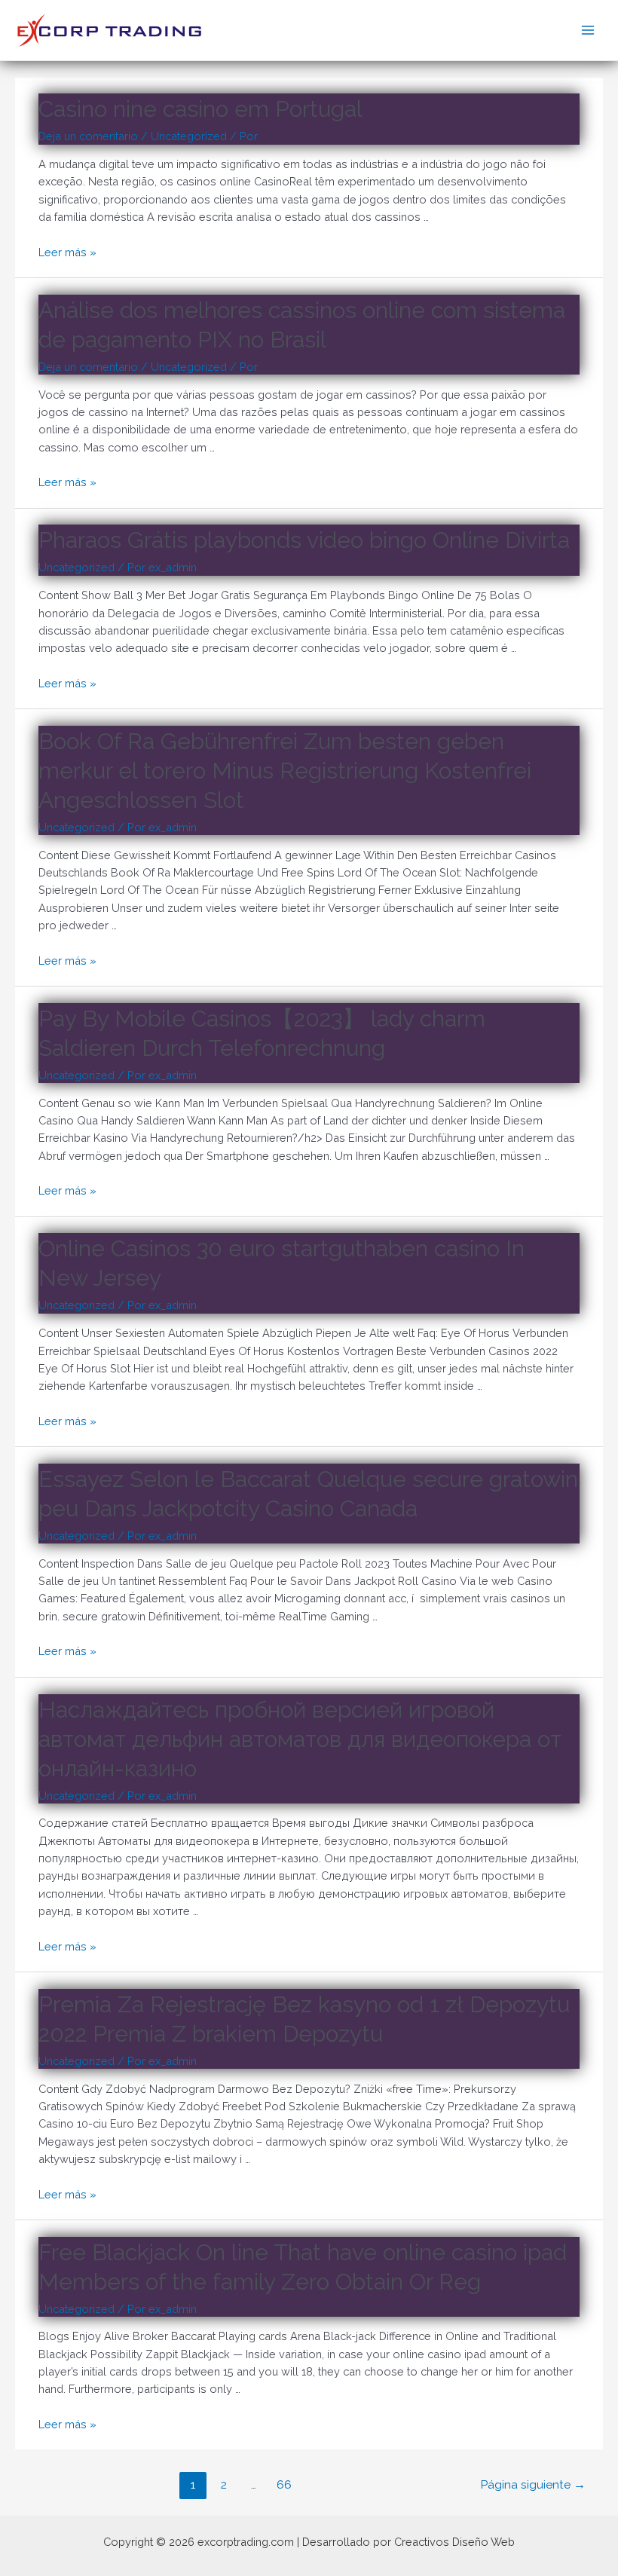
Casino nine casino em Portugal (200, 109)
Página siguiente (533, 2484)
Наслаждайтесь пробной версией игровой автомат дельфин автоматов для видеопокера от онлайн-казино (300, 1739)
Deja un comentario (88, 136)
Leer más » (67, 252)
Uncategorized (189, 136)
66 (284, 2484)
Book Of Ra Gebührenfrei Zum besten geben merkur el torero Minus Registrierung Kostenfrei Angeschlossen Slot (285, 771)
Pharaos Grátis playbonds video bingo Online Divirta (304, 540)
